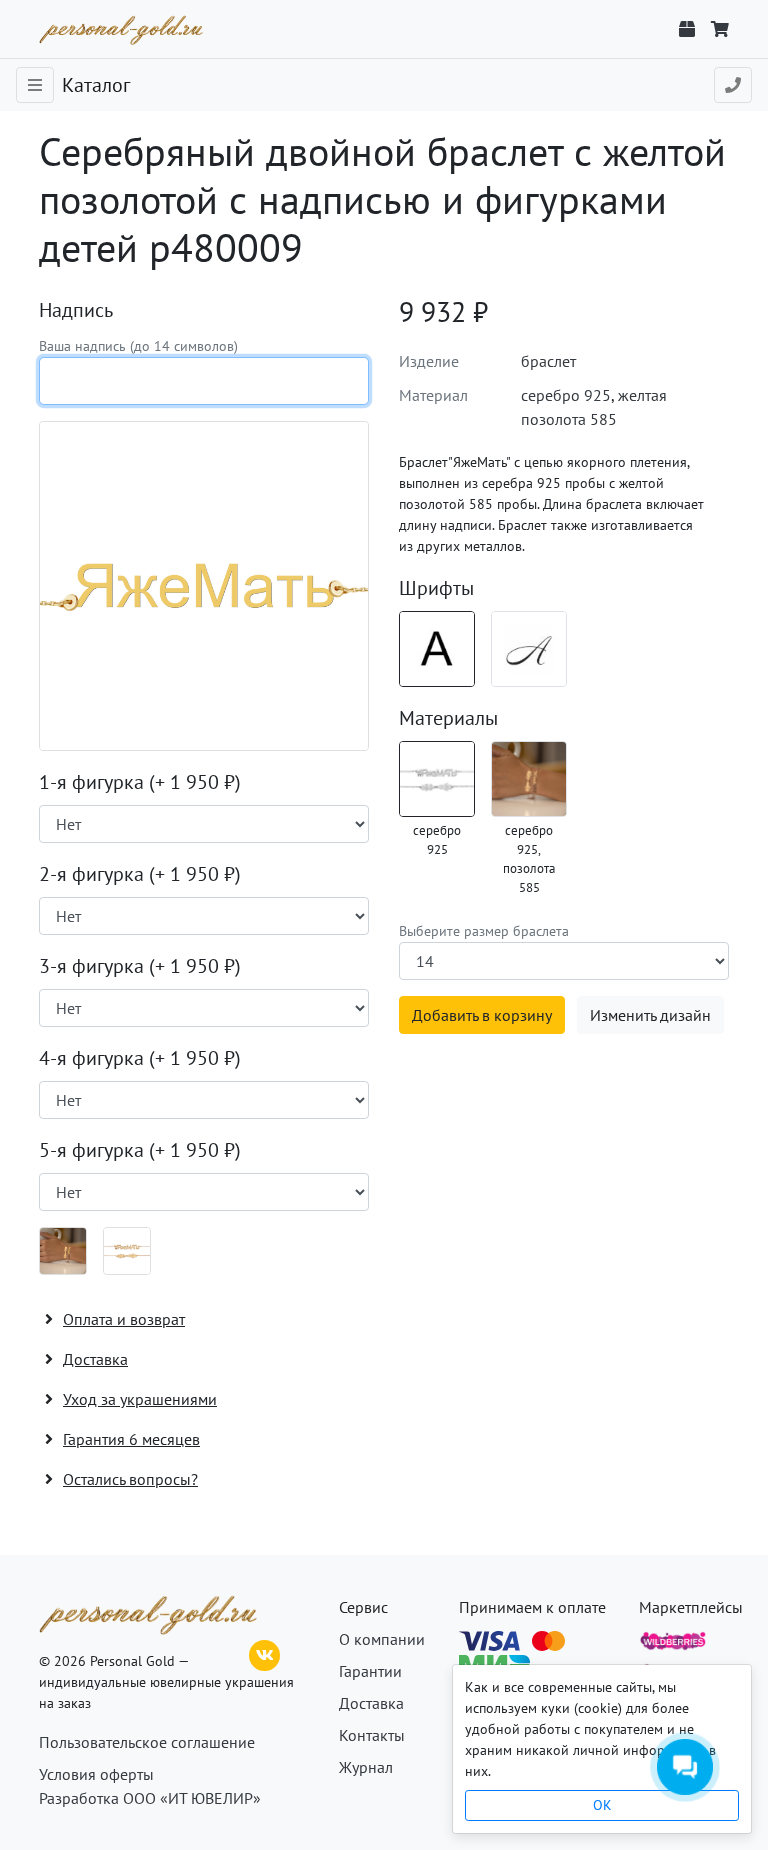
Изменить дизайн (650, 1015)
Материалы (448, 718)
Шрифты (436, 588)
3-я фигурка (140, 966)
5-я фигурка (140, 1150)
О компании (382, 1639)
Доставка (371, 1703)
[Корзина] (720, 29)
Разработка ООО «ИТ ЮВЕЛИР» (150, 1798)
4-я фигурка (140, 1058)
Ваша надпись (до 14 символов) (138, 346)
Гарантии (370, 1671)
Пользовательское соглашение (147, 1742)
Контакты (372, 1735)
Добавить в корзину (482, 1015)
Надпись (76, 310)
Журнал (366, 1767)
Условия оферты (96, 1774)
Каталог (96, 85)
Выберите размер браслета (484, 931)
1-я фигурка (140, 782)
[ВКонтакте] (265, 1653)
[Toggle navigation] (35, 85)
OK (602, 1805)
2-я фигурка (140, 874)
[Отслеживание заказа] (687, 29)
